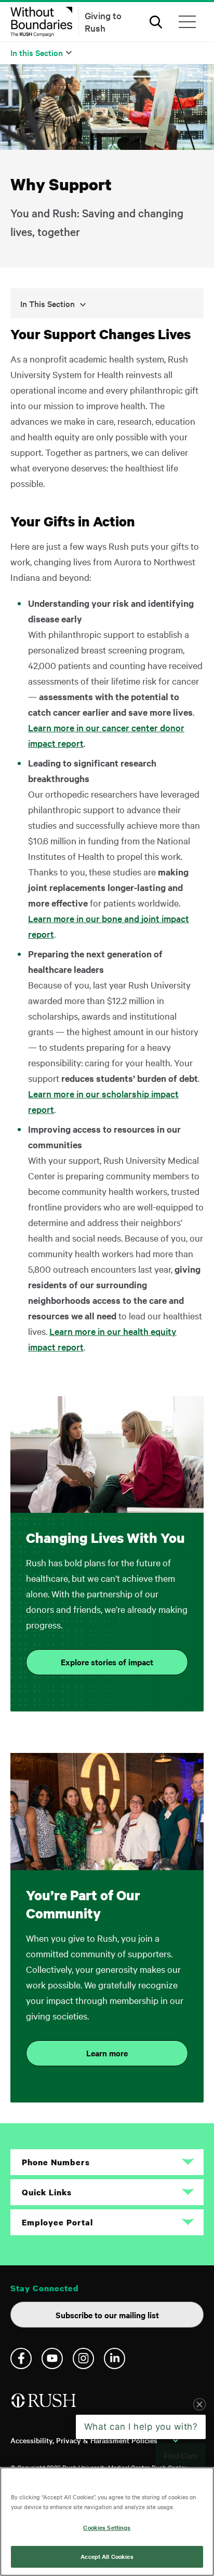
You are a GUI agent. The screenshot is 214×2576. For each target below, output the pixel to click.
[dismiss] (199, 2462)
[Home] (44, 2405)
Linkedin (115, 2358)
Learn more (107, 2053)
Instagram (83, 2358)
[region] (107, 2522)
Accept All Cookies (107, 2556)
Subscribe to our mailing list (107, 2315)
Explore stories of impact (107, 1662)
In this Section (37, 52)
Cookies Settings (107, 2527)
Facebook (21, 2358)
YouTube (52, 2358)
